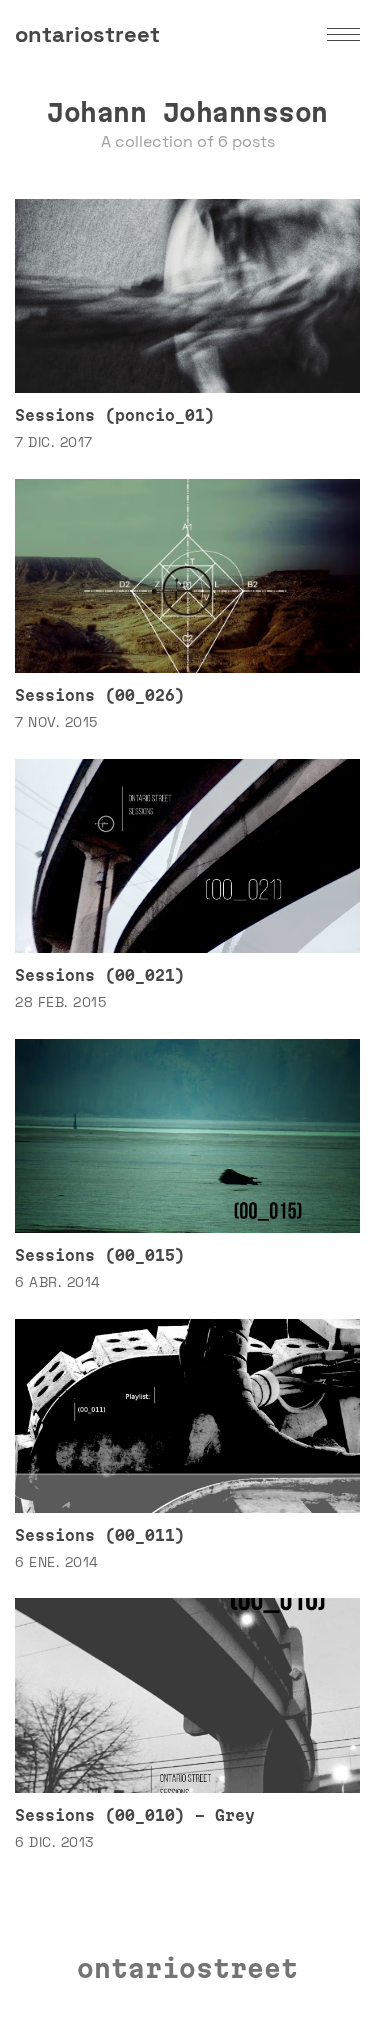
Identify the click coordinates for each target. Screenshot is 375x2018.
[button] (343, 34)
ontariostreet (87, 34)
